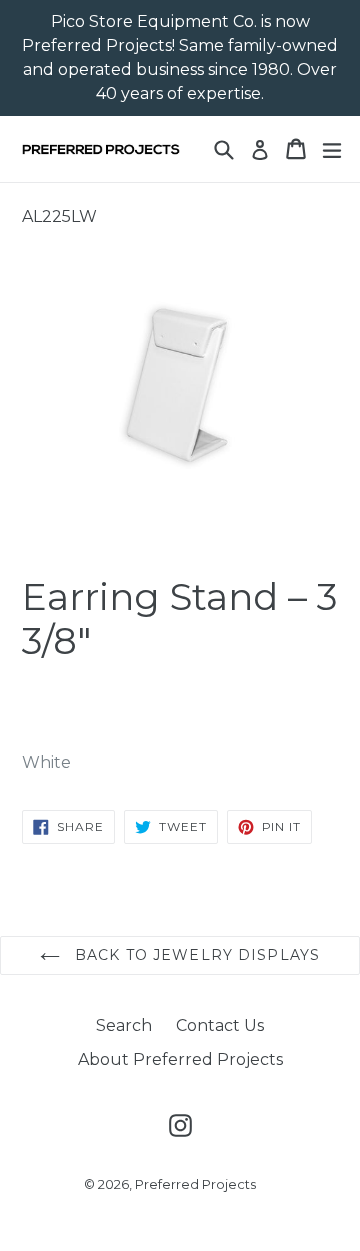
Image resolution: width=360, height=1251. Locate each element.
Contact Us (220, 1025)
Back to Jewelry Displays (195, 955)
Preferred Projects (195, 1184)
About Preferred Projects (180, 1059)
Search (124, 1025)
